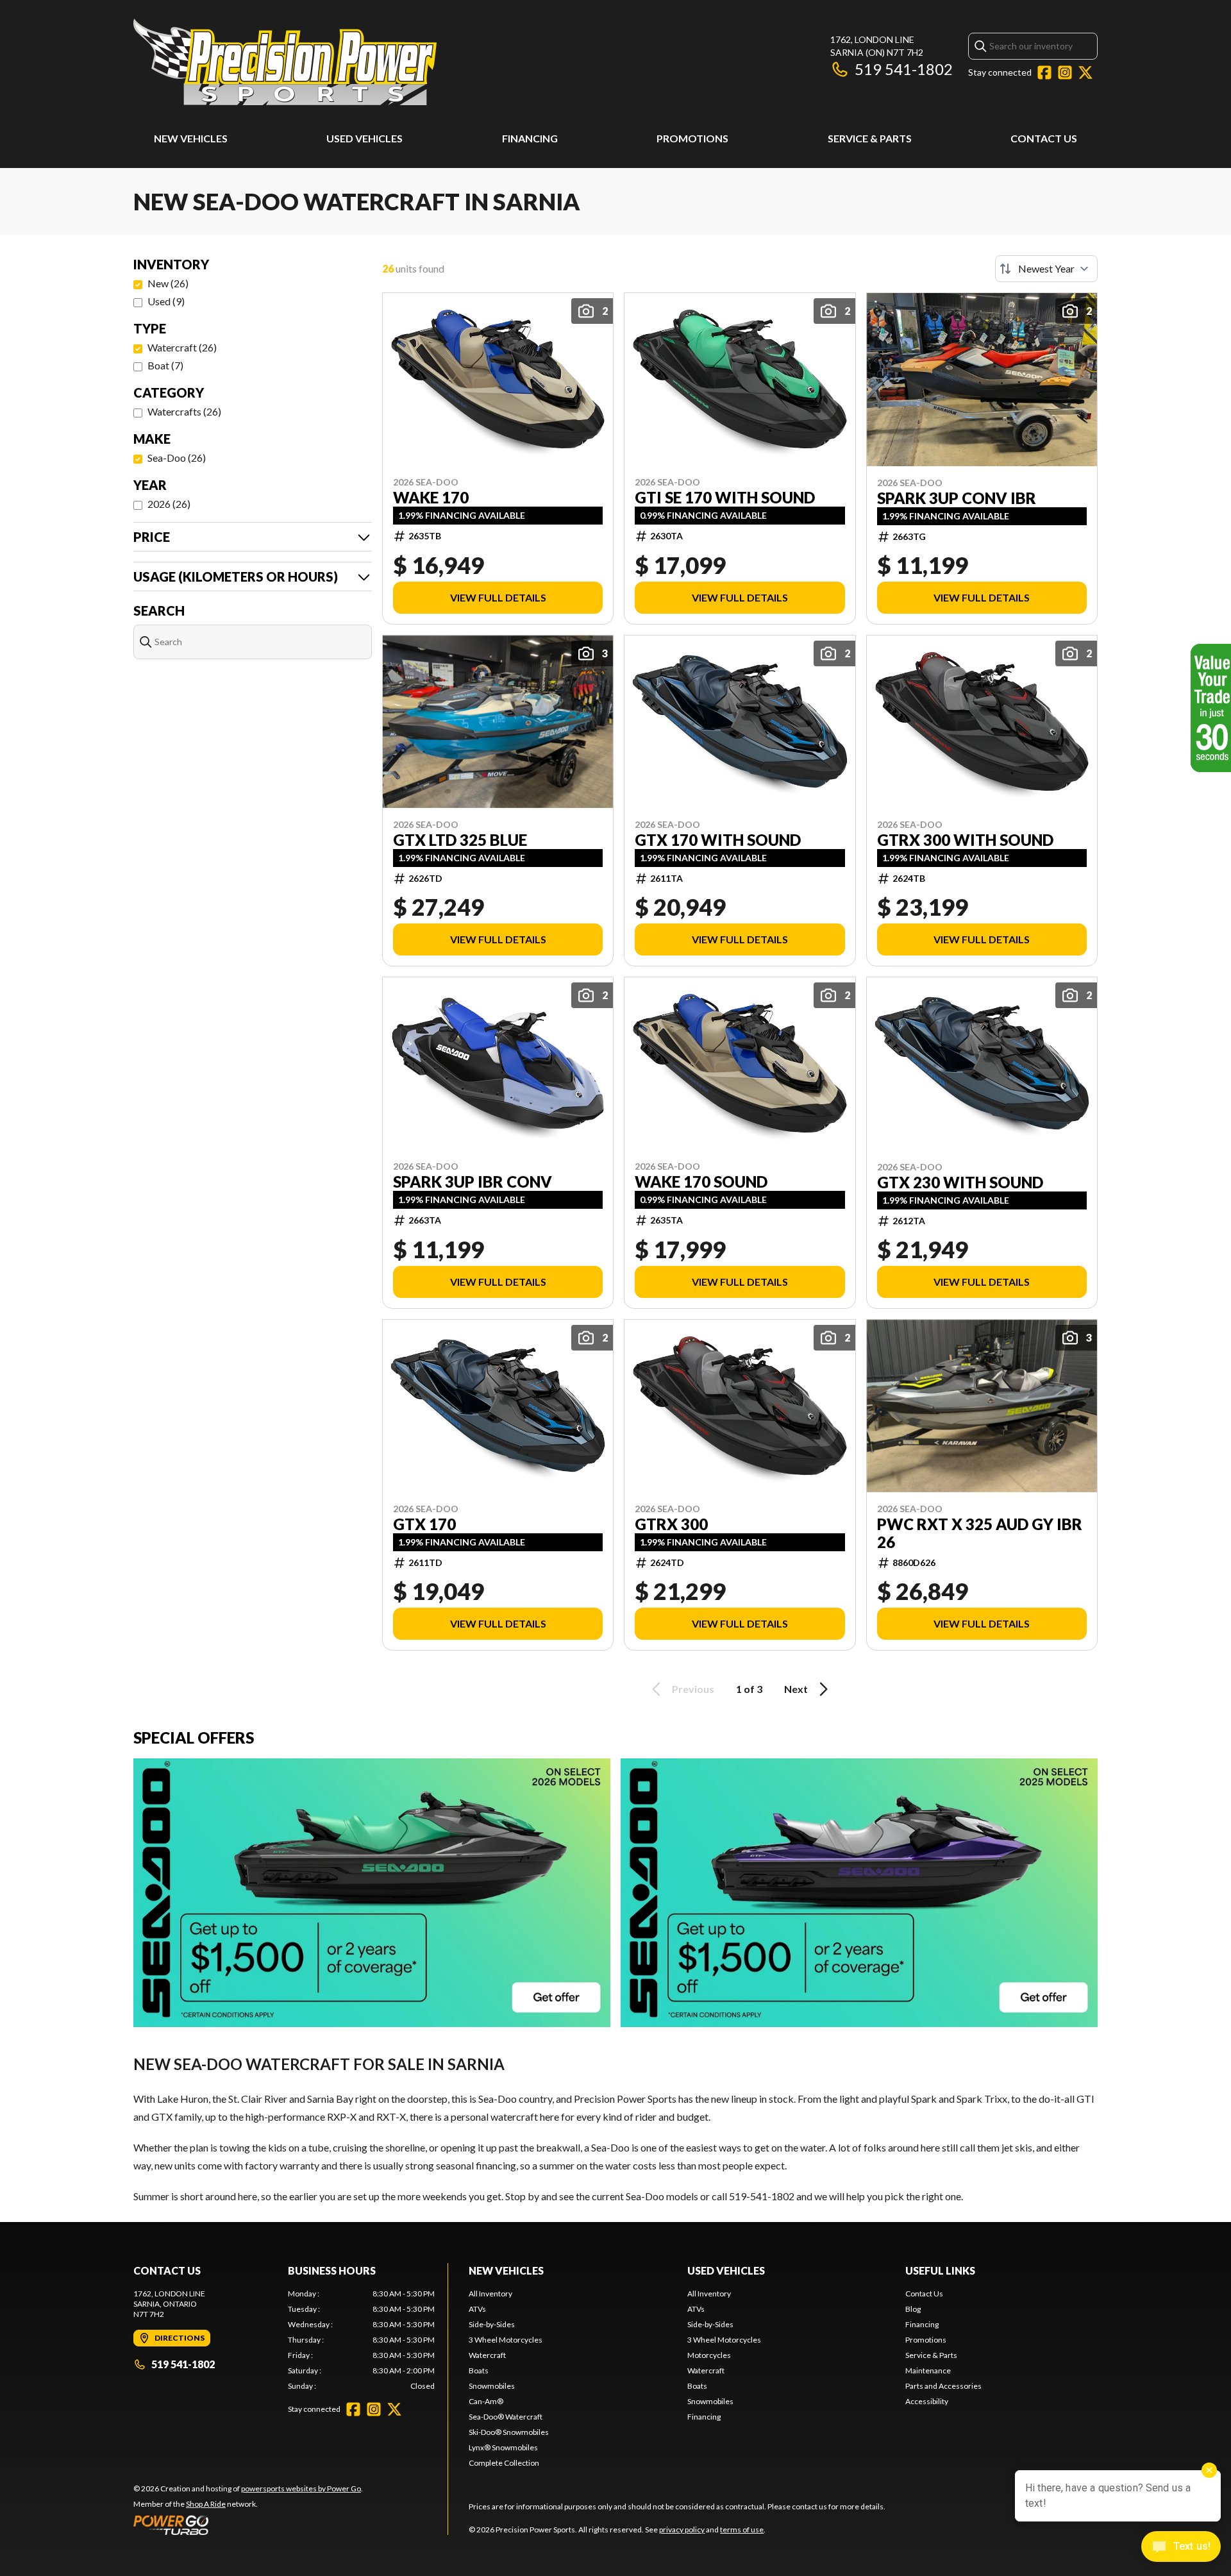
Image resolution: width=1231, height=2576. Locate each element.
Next (796, 1689)
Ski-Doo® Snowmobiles (509, 2432)
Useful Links (940, 2270)
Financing (530, 138)
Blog (913, 2309)
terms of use (742, 2530)
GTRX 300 (671, 1524)
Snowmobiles (492, 2386)
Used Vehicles (364, 138)
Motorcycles (709, 2355)
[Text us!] (1181, 2548)
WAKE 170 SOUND (701, 1182)
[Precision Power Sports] (285, 62)
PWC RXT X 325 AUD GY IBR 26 (980, 1533)
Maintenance (928, 2370)
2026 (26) (169, 504)
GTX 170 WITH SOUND (718, 840)
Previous (693, 1689)
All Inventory (490, 2294)
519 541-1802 (904, 69)
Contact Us (1044, 138)
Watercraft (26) (182, 347)
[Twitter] (1085, 72)
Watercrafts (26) (184, 411)
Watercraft (487, 2355)
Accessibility (927, 2401)
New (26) (168, 283)
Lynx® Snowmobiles (503, 2447)
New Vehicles (191, 138)
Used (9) (166, 301)
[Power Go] (248, 2525)
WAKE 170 (431, 498)
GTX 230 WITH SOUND (960, 1183)
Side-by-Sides (492, 2324)
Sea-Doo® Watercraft (506, 2417)
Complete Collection (504, 2463)
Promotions (692, 138)
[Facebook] (1044, 72)
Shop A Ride (206, 2504)
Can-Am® (486, 2401)
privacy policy (682, 2530)
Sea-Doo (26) (177, 458)
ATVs (477, 2309)
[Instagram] (1065, 72)
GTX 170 (424, 1524)
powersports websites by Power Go (301, 2488)
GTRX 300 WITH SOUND (965, 840)
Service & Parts (870, 138)
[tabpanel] (361, 2340)
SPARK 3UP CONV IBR (957, 498)
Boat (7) (165, 365)
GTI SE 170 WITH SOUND (725, 498)
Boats (479, 2370)
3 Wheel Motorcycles (506, 2340)
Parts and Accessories (943, 2386)
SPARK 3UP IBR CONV (473, 1182)
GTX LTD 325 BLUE (460, 840)
